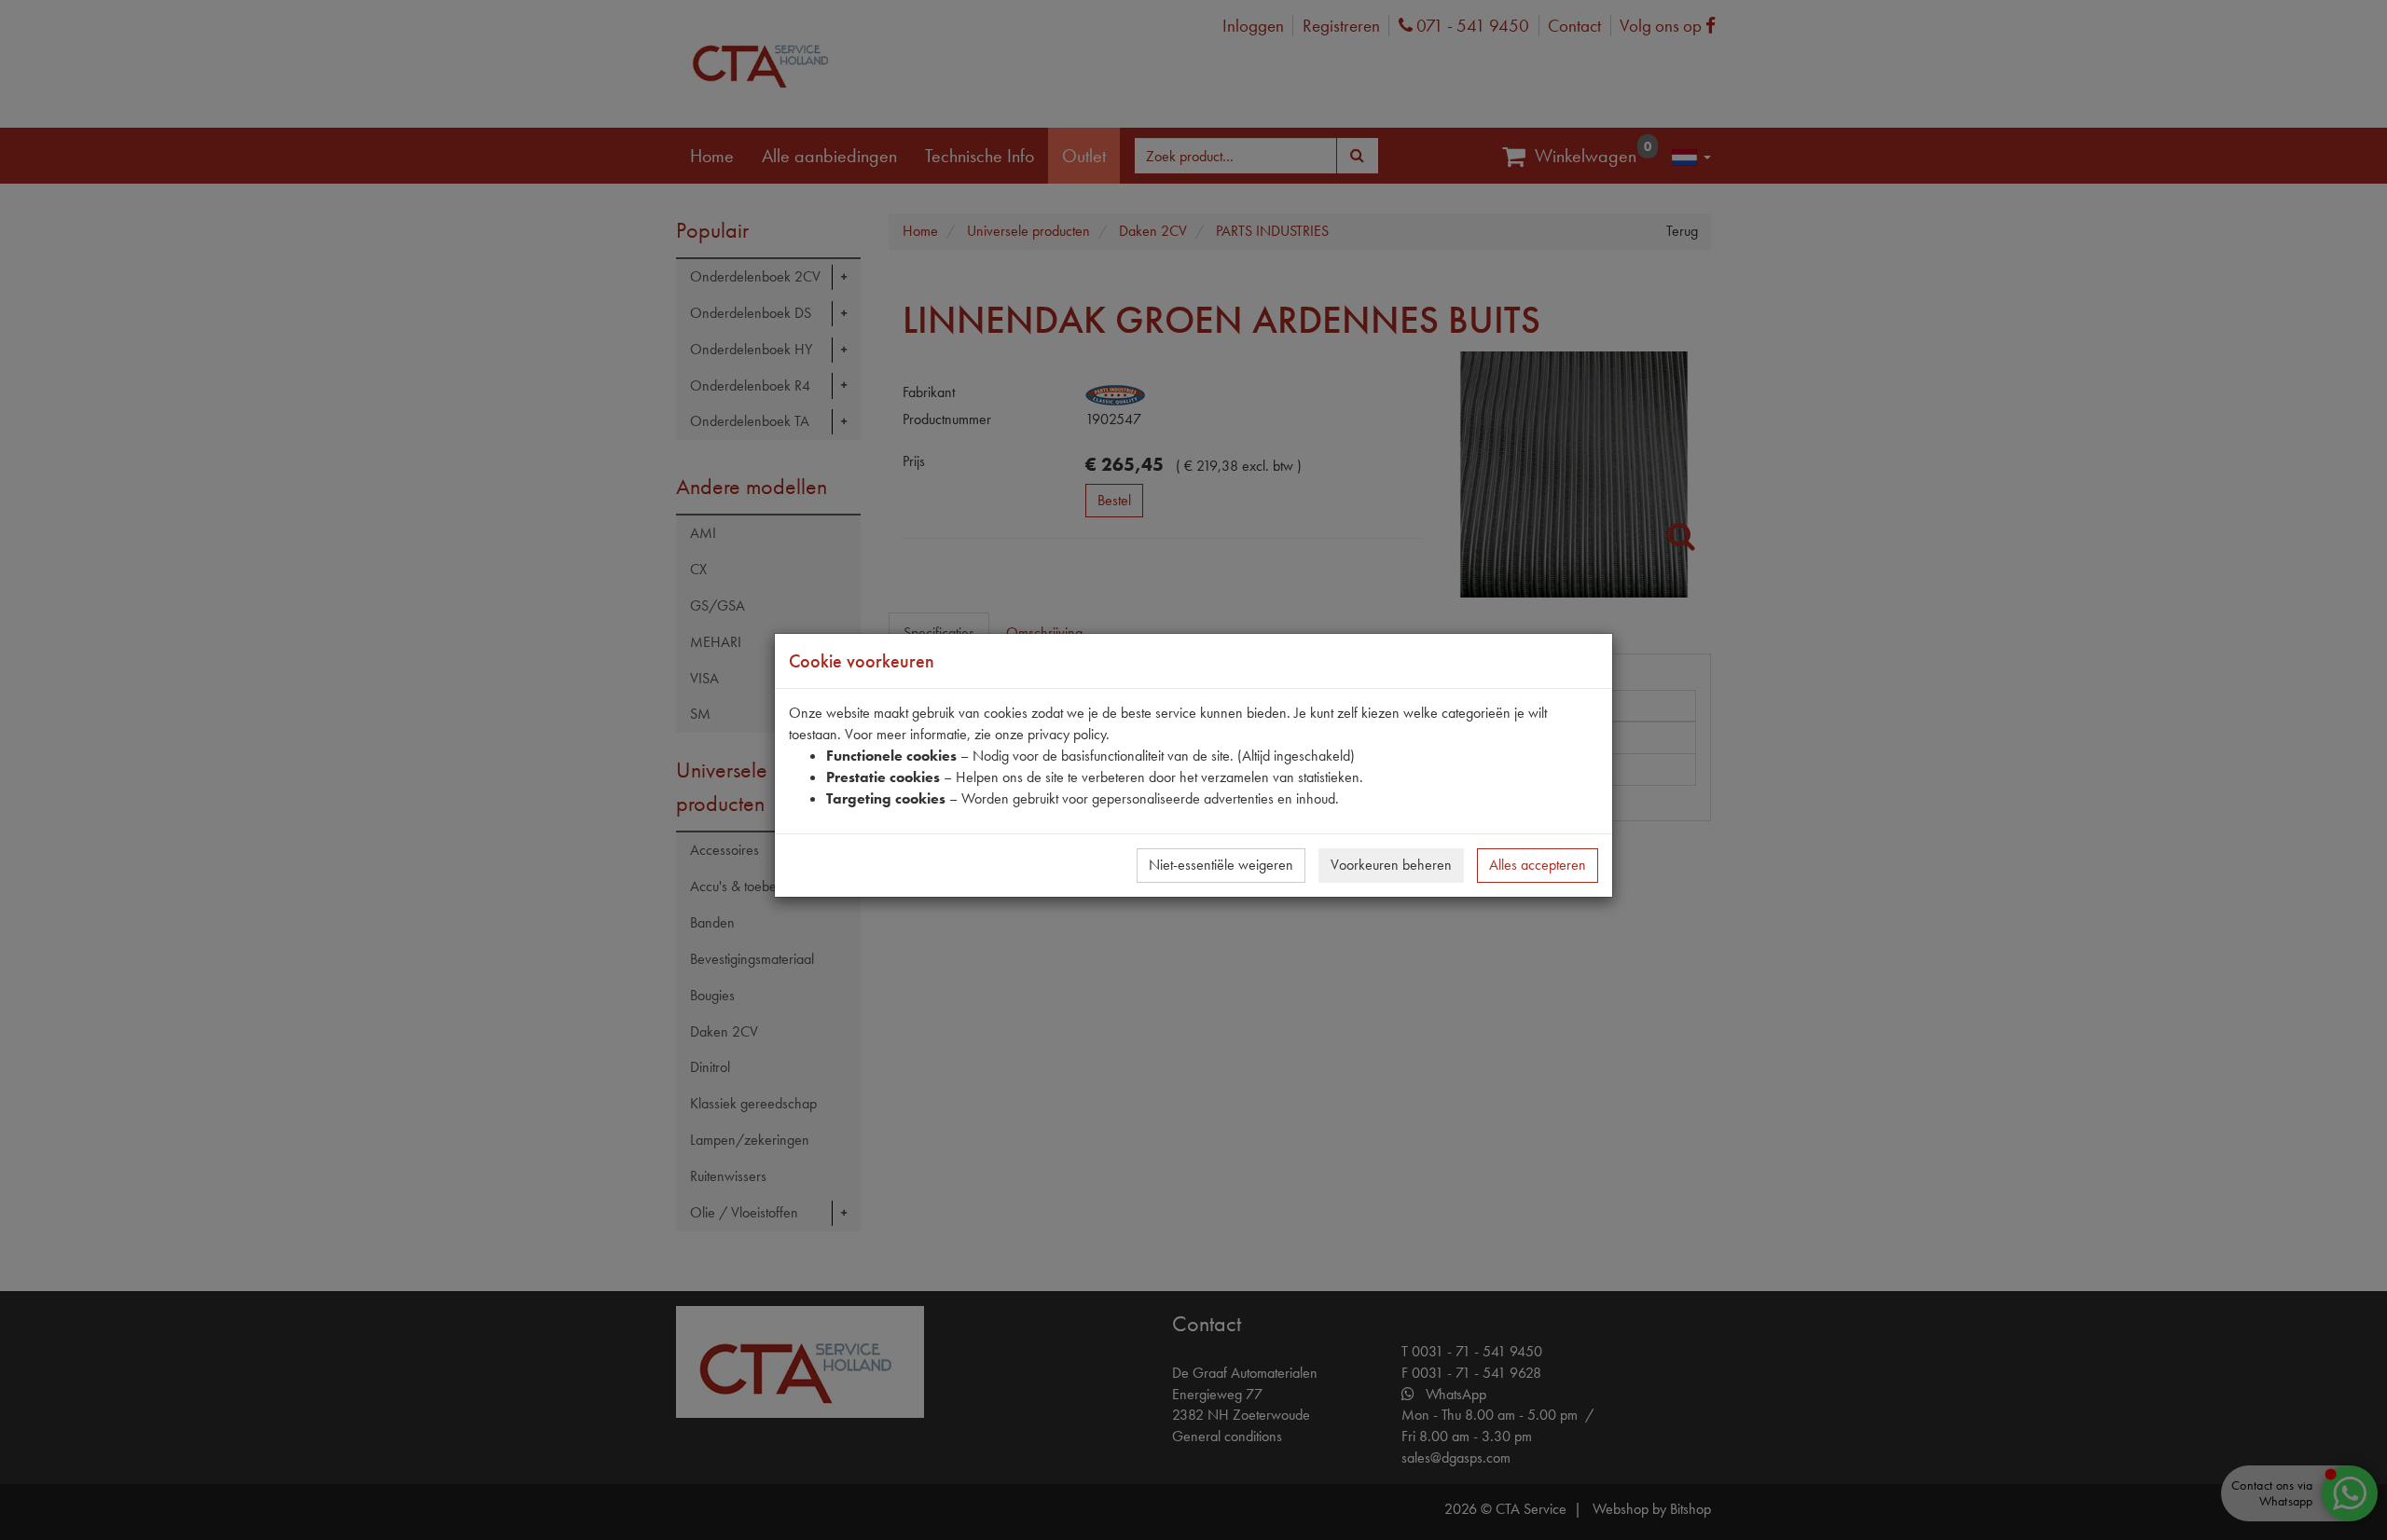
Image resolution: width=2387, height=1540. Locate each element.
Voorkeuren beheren (1391, 865)
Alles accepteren (1538, 865)
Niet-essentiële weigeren (1221, 865)
